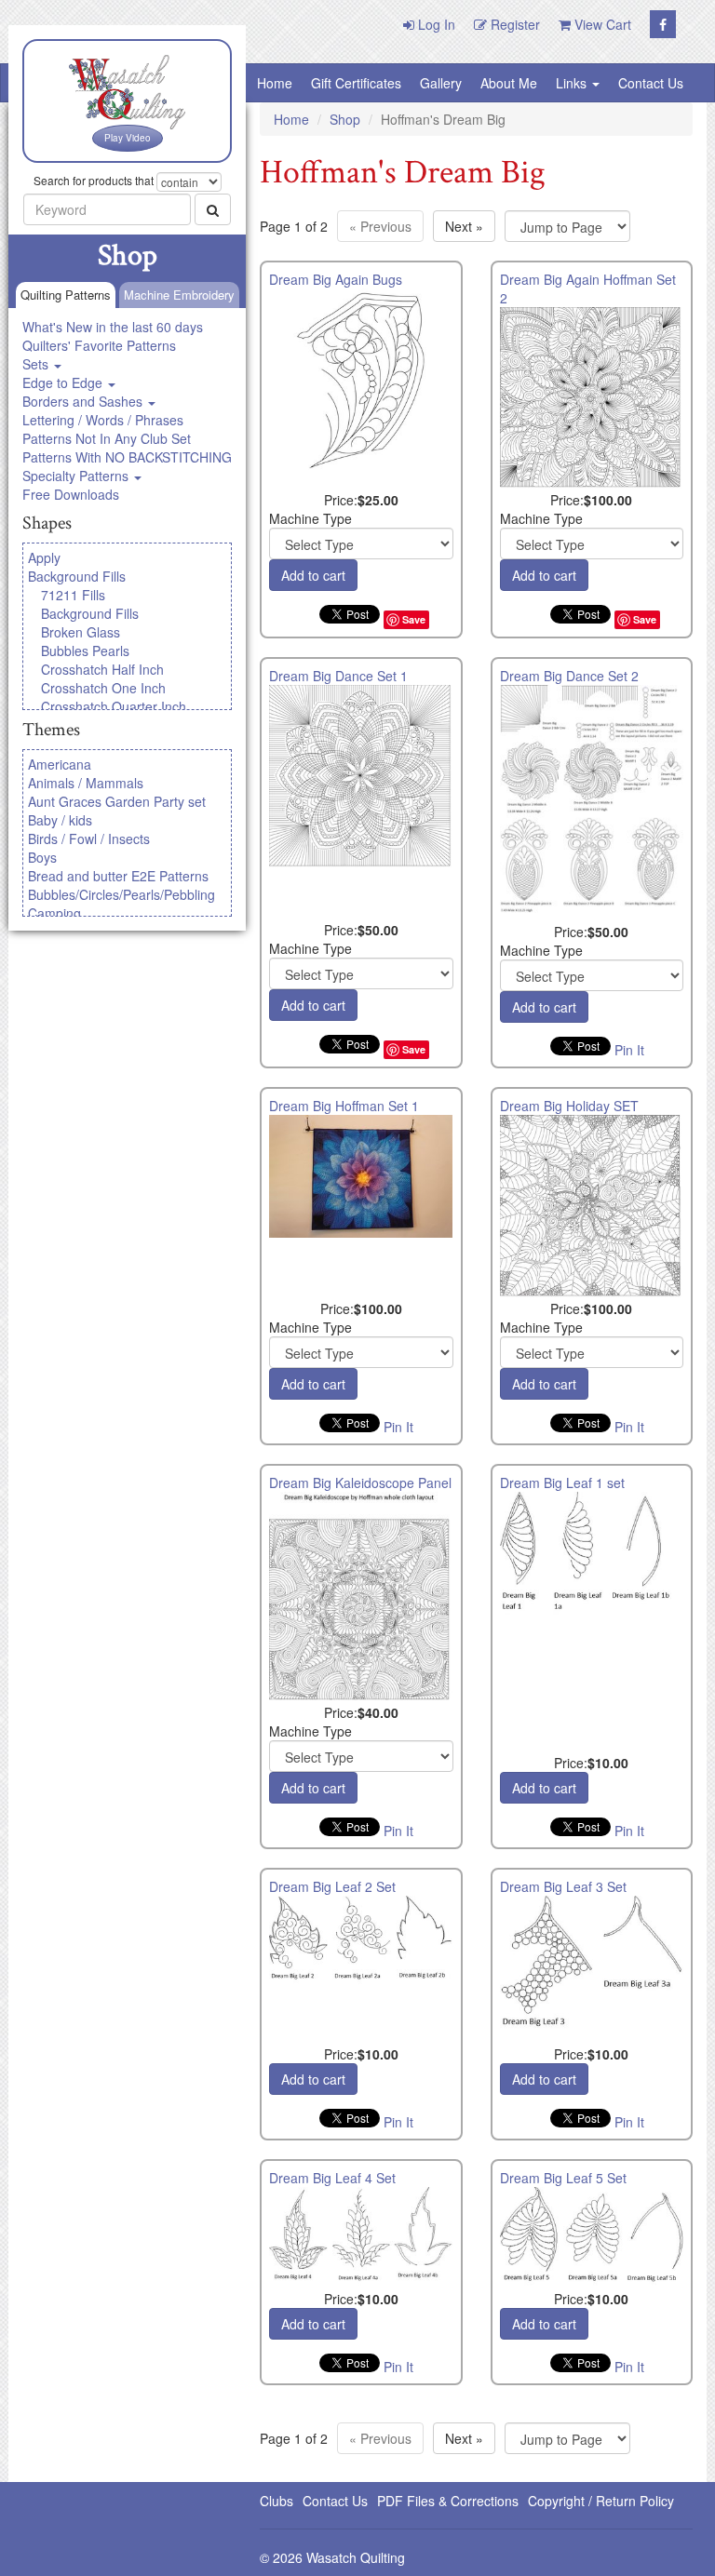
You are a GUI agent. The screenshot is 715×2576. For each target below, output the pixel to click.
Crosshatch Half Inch (102, 669)
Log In (435, 24)
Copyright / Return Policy (601, 2501)
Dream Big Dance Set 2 (569, 676)
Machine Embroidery (179, 295)
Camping (54, 913)
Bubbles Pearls (85, 651)
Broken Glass (81, 632)
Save (414, 619)
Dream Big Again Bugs (336, 279)
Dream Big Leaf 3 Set (563, 1886)
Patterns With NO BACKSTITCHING (127, 457)
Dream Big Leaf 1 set (562, 1483)
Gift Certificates (356, 83)
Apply (44, 557)
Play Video (128, 138)
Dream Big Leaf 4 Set (332, 2178)
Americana (60, 764)
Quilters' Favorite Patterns (99, 345)
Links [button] (573, 83)
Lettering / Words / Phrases (103, 420)
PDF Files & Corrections (448, 2501)
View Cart (601, 24)
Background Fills (77, 576)
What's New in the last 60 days (113, 327)
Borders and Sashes (84, 401)
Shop (345, 119)
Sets (37, 364)
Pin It (629, 1050)
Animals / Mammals (86, 783)
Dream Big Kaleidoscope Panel (360, 1483)
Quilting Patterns (66, 295)
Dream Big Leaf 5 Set (563, 2178)
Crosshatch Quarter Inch (114, 706)
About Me (509, 83)
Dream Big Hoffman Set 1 (344, 1106)
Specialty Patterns (77, 476)
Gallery (441, 83)
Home (275, 83)
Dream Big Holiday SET (569, 1106)
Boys (42, 857)
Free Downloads (71, 494)
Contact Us (651, 83)
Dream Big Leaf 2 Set (332, 1886)
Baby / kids (60, 820)
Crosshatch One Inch (103, 688)
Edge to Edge (64, 382)
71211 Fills (73, 595)
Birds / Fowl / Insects (89, 839)
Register (513, 24)
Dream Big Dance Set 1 (338, 676)
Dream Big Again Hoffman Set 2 (588, 288)
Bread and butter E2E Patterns (118, 876)
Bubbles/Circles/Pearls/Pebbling (121, 894)
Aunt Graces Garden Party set (117, 801)
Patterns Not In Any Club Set (107, 438)
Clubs (277, 2501)
